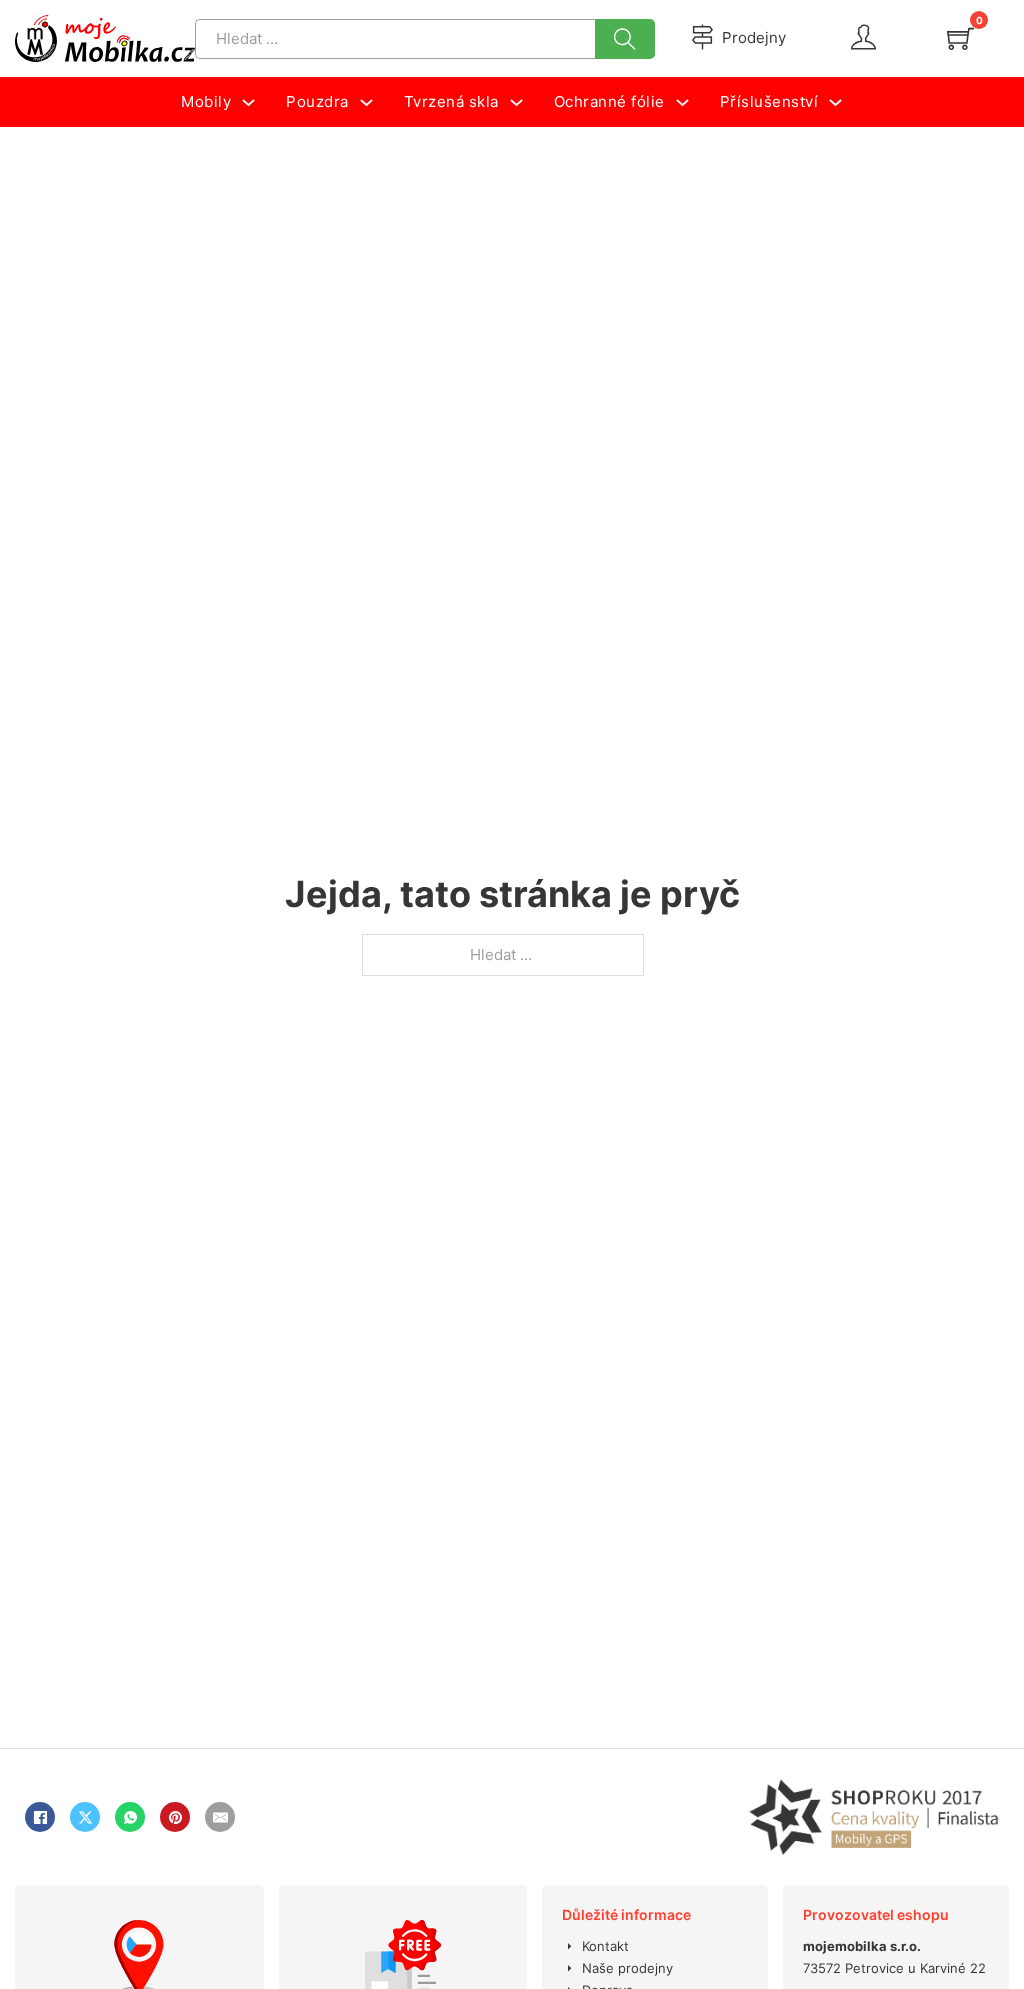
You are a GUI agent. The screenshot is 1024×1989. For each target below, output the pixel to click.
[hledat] (625, 39)
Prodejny (754, 37)
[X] (85, 1817)
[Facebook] (40, 1817)
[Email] (220, 1817)
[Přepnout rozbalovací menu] (248, 102)
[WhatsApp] (130, 1817)
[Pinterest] (175, 1817)
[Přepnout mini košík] (960, 38)
